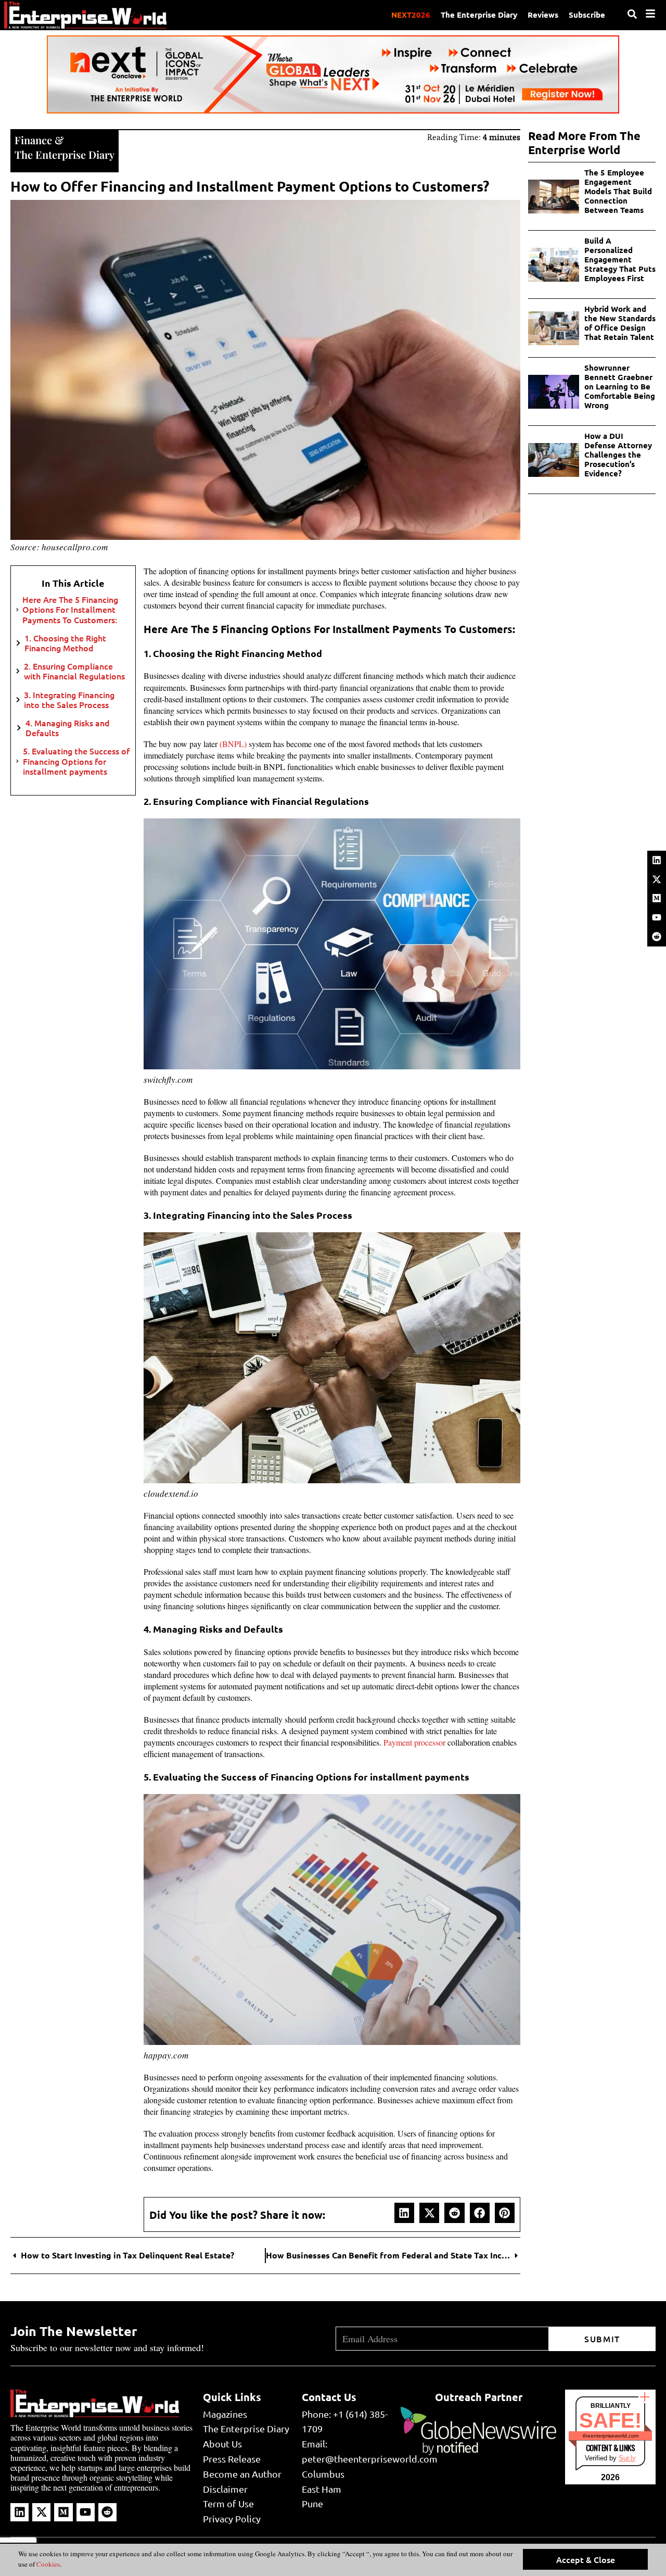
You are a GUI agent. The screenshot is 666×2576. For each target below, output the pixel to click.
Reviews (543, 15)
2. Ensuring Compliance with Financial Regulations (74, 671)
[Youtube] (657, 917)
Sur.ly (627, 2458)
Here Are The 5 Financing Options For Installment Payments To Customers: (70, 610)
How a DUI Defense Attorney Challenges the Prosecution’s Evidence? (618, 454)
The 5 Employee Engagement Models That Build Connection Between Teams (618, 191)
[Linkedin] (657, 860)
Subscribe (587, 15)
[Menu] (650, 14)
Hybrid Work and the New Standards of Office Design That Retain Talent (620, 323)
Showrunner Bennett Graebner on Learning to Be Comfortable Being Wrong (620, 386)
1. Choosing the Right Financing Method (65, 643)
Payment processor (414, 1742)
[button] (404, 2213)
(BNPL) (233, 744)
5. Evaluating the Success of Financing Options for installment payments (76, 761)
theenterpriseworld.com (611, 2436)
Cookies (47, 2564)
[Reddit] (657, 937)
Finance (33, 140)
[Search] (632, 14)
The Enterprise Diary (479, 15)
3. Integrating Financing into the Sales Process (69, 700)
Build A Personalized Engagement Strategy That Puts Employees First (620, 259)
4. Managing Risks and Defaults (68, 728)
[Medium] (657, 898)
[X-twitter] (657, 879)
